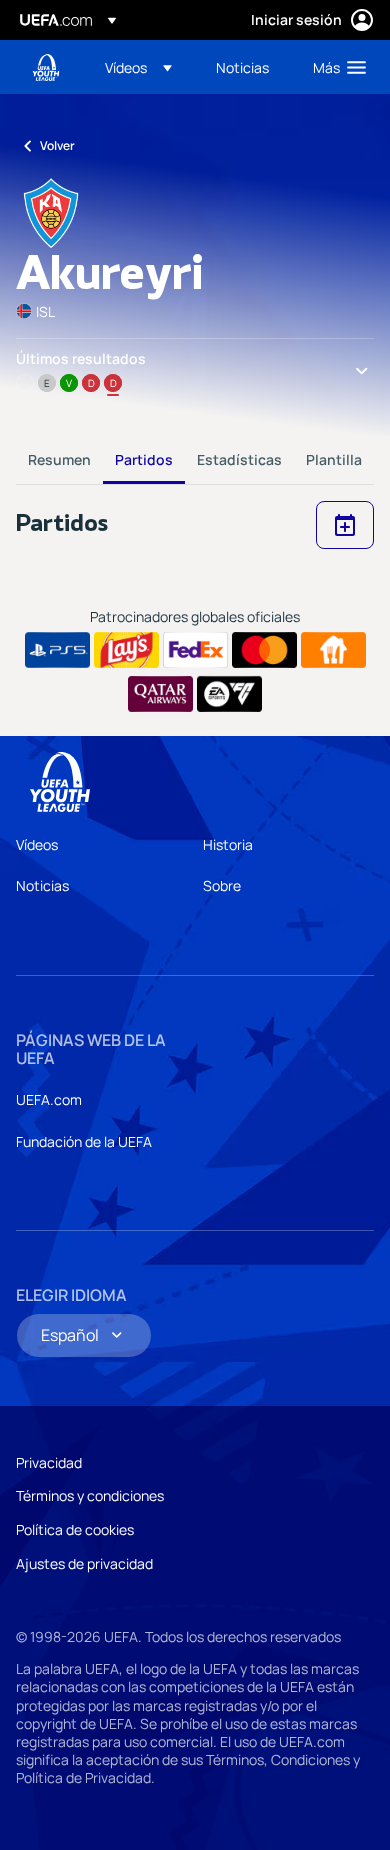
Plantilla (334, 459)
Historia (228, 844)
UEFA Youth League (46, 67)
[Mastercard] (264, 650)
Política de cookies (75, 1529)
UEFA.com (49, 1099)
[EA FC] (229, 694)
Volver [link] (57, 145)
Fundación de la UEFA (84, 1141)
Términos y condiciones (90, 1495)
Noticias (42, 885)
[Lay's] (126, 650)
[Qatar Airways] (160, 694)
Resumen (59, 459)
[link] (242, 67)
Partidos (144, 459)
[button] (138, 67)
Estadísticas (239, 459)
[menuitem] (143, 67)
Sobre (222, 885)
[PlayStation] (57, 650)
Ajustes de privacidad (84, 1563)
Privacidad (49, 1462)
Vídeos (37, 844)
